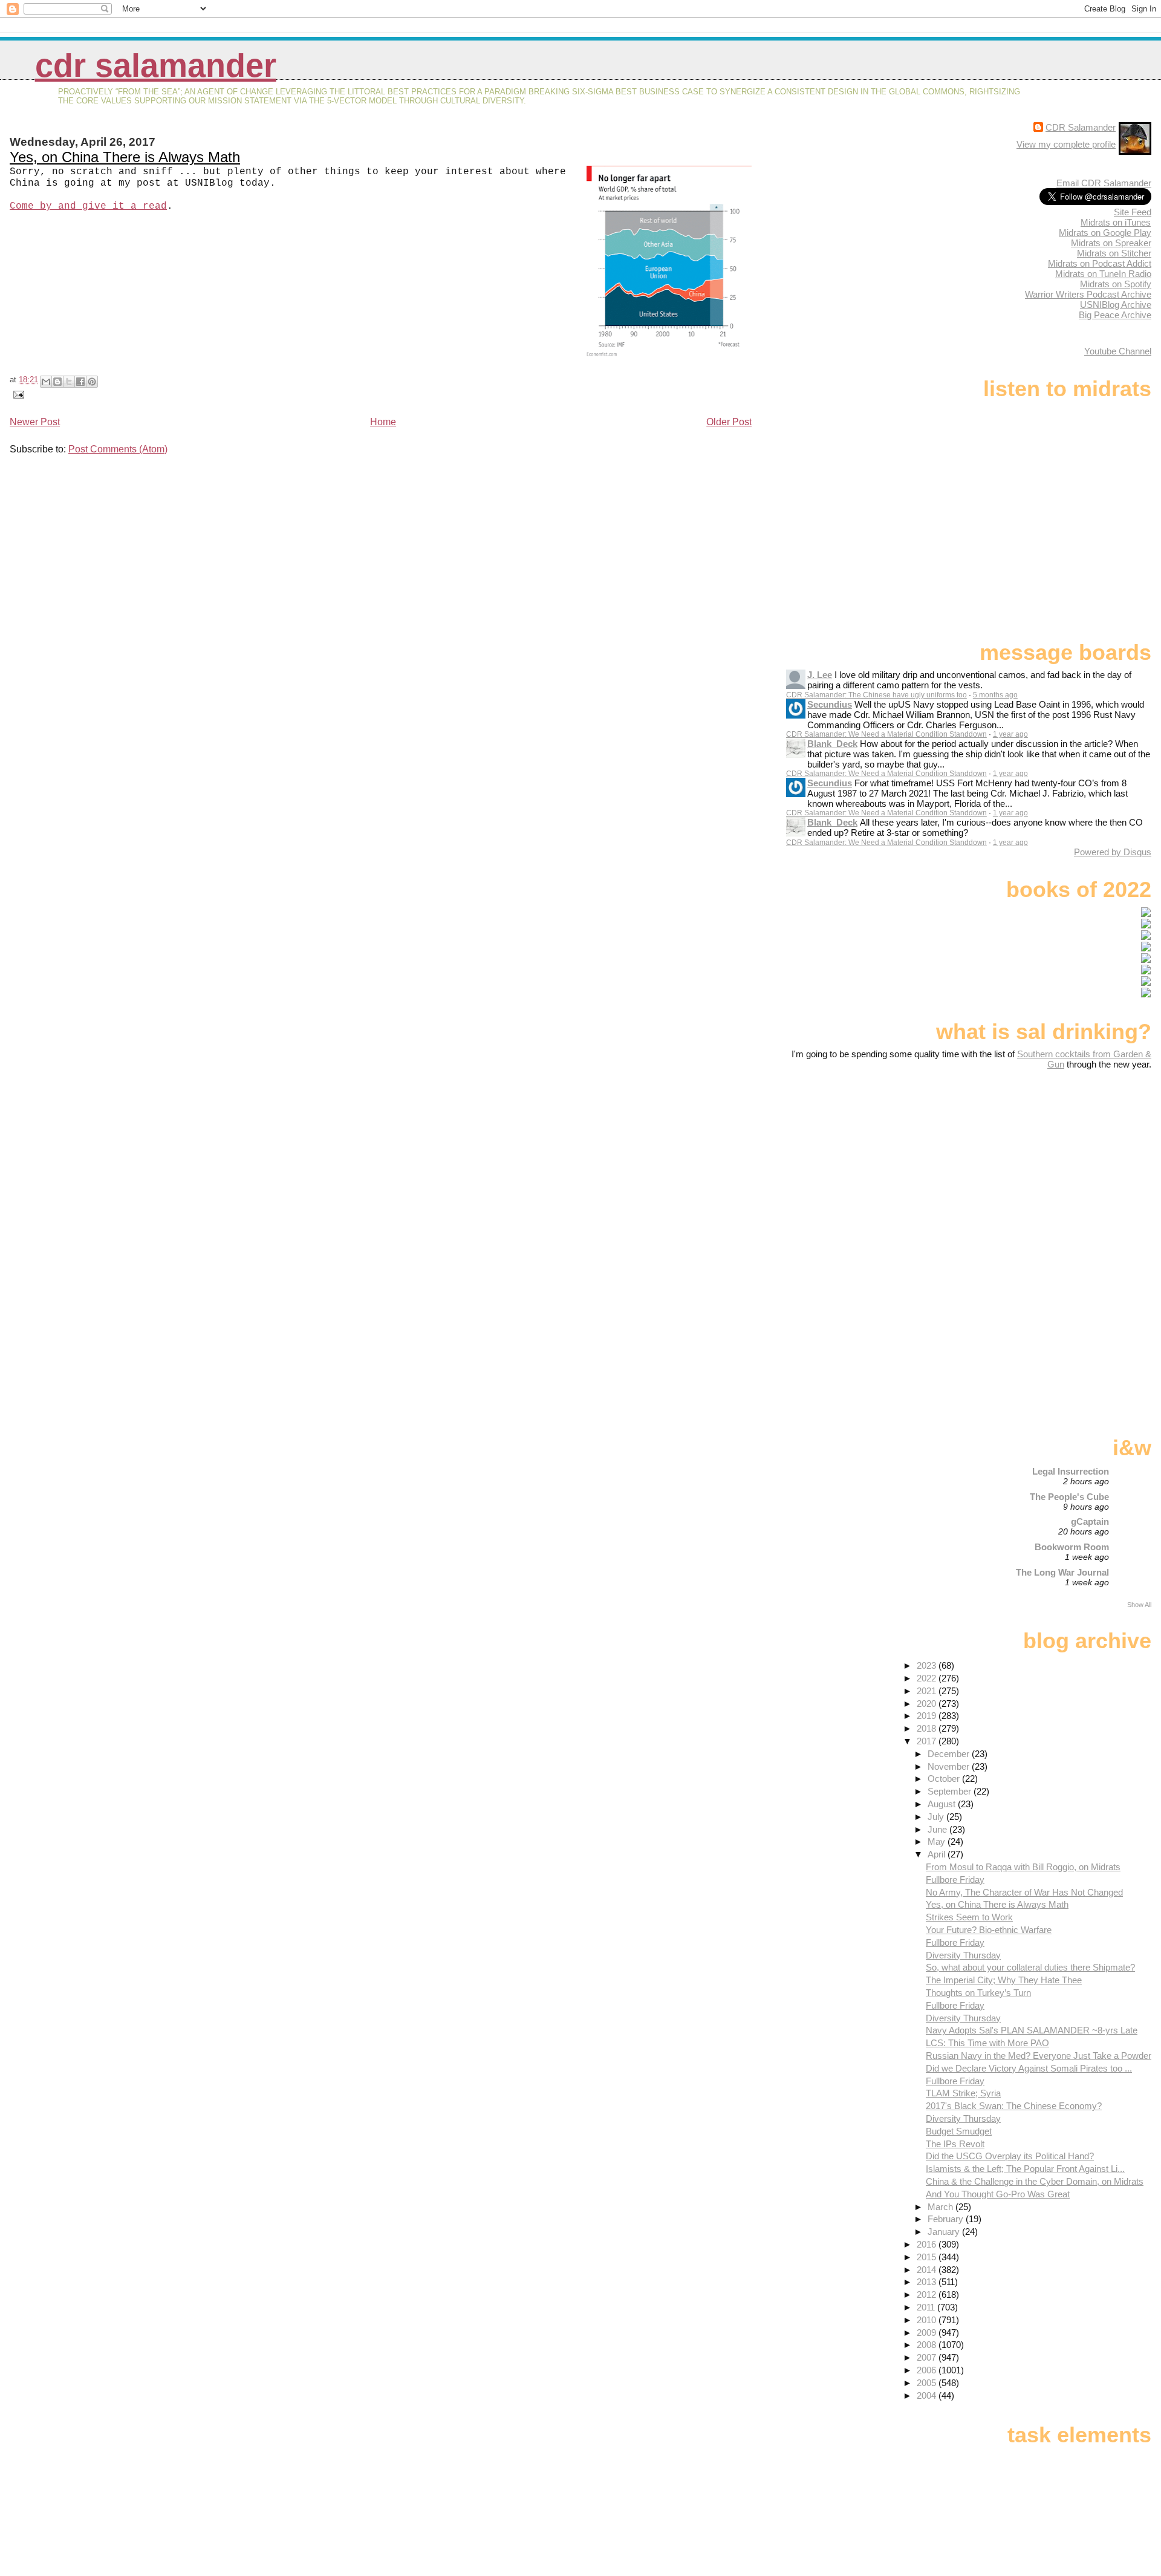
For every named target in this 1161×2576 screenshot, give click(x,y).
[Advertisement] (1076, 1165)
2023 (928, 1665)
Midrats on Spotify (1116, 284)
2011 (927, 2307)
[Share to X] (69, 382)
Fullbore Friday (955, 1880)
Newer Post (35, 422)
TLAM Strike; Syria (963, 2093)
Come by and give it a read (88, 206)
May (938, 1841)
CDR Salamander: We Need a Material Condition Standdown (886, 734)
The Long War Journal (1062, 1572)
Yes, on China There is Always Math (125, 157)
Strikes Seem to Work (969, 1917)
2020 (928, 1704)
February (947, 2219)
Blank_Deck (832, 744)
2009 (928, 2333)
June (938, 1829)
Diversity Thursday (963, 1955)
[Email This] (46, 382)
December (950, 1754)
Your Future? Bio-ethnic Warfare (989, 1930)
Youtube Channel (1118, 351)
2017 (928, 1741)
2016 (928, 2244)
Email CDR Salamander (1104, 183)
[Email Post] (17, 394)
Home (383, 422)
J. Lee (820, 675)
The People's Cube (1069, 1497)
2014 (928, 2270)
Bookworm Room (1072, 1547)
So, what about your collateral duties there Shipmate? (1030, 1967)
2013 (928, 2282)
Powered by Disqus (1113, 852)
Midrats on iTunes (1116, 222)
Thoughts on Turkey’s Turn (978, 1993)
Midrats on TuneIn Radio (1103, 274)
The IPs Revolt (955, 2144)
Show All (1139, 1605)
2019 (928, 1716)
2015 (928, 2257)
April (938, 1854)
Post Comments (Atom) (118, 449)
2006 (928, 2370)
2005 (928, 2383)
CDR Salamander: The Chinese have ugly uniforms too (876, 695)
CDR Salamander (156, 66)
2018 (928, 1728)
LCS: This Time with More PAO (987, 2043)
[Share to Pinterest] (92, 382)
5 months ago (995, 695)
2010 (928, 2320)
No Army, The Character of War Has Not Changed (1024, 1892)
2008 (928, 2345)
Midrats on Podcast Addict (1100, 263)
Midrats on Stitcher (1114, 253)
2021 (928, 1691)
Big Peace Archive (1115, 315)
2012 (928, 2294)
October (945, 1779)
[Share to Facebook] (80, 382)
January (945, 2232)
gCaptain (1090, 1521)
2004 (928, 2395)
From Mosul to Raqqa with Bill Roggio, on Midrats (1023, 1867)
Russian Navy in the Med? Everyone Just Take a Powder (1039, 2056)
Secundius (830, 704)
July (937, 1817)
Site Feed (1133, 212)
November (950, 1766)
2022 (928, 1678)
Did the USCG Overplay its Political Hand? (1010, 2156)
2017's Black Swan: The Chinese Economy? (1014, 2106)
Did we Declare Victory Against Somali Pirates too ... (1029, 2068)
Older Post (729, 422)
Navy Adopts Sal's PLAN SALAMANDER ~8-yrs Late (1032, 2030)
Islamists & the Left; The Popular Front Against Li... (1025, 2169)
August (943, 1804)
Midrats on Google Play (1105, 233)
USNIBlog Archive (1116, 305)
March (941, 2207)
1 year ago (1010, 734)
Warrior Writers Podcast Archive (1088, 294)
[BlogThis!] (57, 382)
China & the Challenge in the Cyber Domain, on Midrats (1035, 2181)
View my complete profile (1066, 144)
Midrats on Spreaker (1111, 243)
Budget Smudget (959, 2131)
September (951, 1791)
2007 (928, 2357)
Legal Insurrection (1071, 1471)
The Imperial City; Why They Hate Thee (1004, 1980)
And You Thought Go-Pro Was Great (998, 2194)
